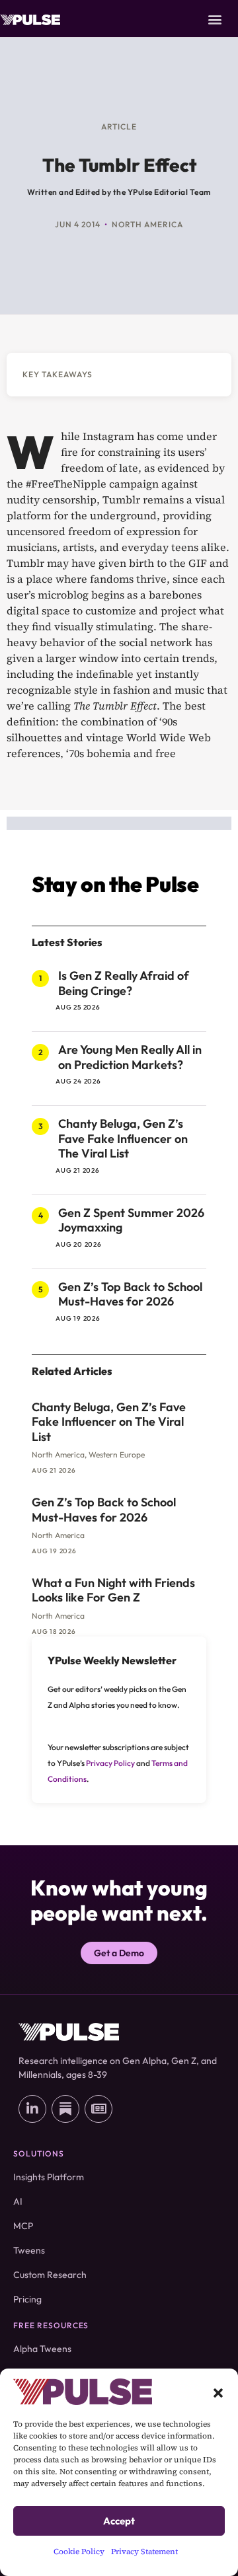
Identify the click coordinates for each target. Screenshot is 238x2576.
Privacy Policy (110, 1763)
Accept (119, 2521)
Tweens (29, 2250)
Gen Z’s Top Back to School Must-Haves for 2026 (130, 1294)
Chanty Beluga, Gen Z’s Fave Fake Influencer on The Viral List (123, 1138)
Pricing (27, 2299)
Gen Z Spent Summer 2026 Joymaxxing (131, 1220)
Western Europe (117, 1454)
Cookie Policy (79, 2552)
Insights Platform (49, 2177)
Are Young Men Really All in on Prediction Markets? (130, 1057)
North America (147, 224)
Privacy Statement (144, 2552)
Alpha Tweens (42, 2349)
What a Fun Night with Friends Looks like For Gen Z (113, 1590)
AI (18, 2201)
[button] (218, 2392)
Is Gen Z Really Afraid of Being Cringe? (124, 983)
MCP (23, 2226)
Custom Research (50, 2275)
